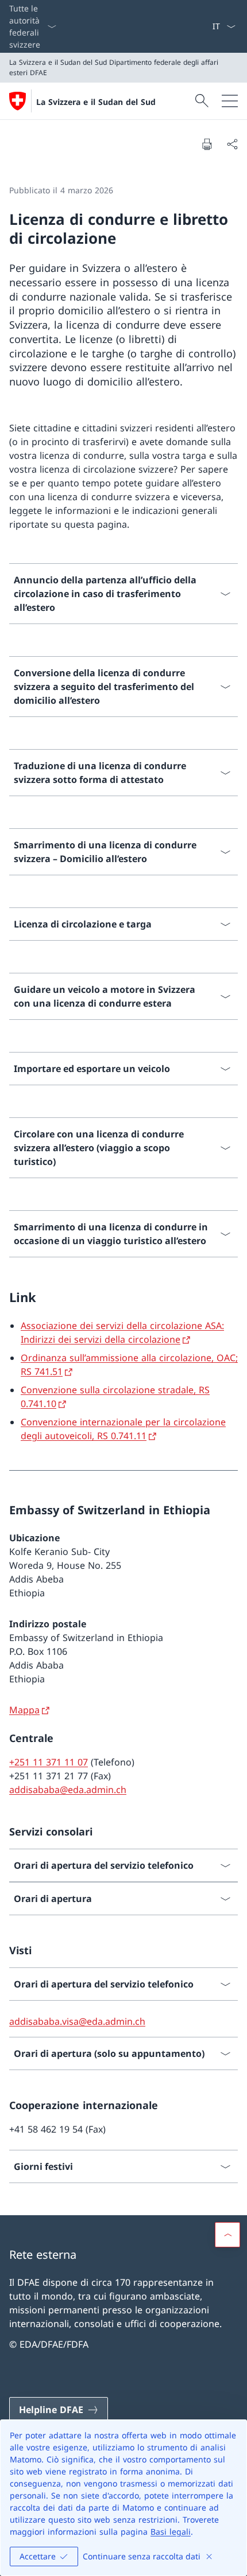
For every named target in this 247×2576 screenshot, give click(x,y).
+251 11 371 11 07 (49, 1762)
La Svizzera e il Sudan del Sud (96, 102)
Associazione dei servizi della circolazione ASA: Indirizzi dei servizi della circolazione (122, 1332)
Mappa (24, 1710)
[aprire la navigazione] (230, 101)
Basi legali (171, 2532)
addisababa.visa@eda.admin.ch (77, 2021)
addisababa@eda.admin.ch (68, 1790)
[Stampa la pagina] (207, 144)
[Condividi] (232, 144)
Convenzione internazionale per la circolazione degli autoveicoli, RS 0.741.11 (123, 1429)
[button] (227, 2235)
